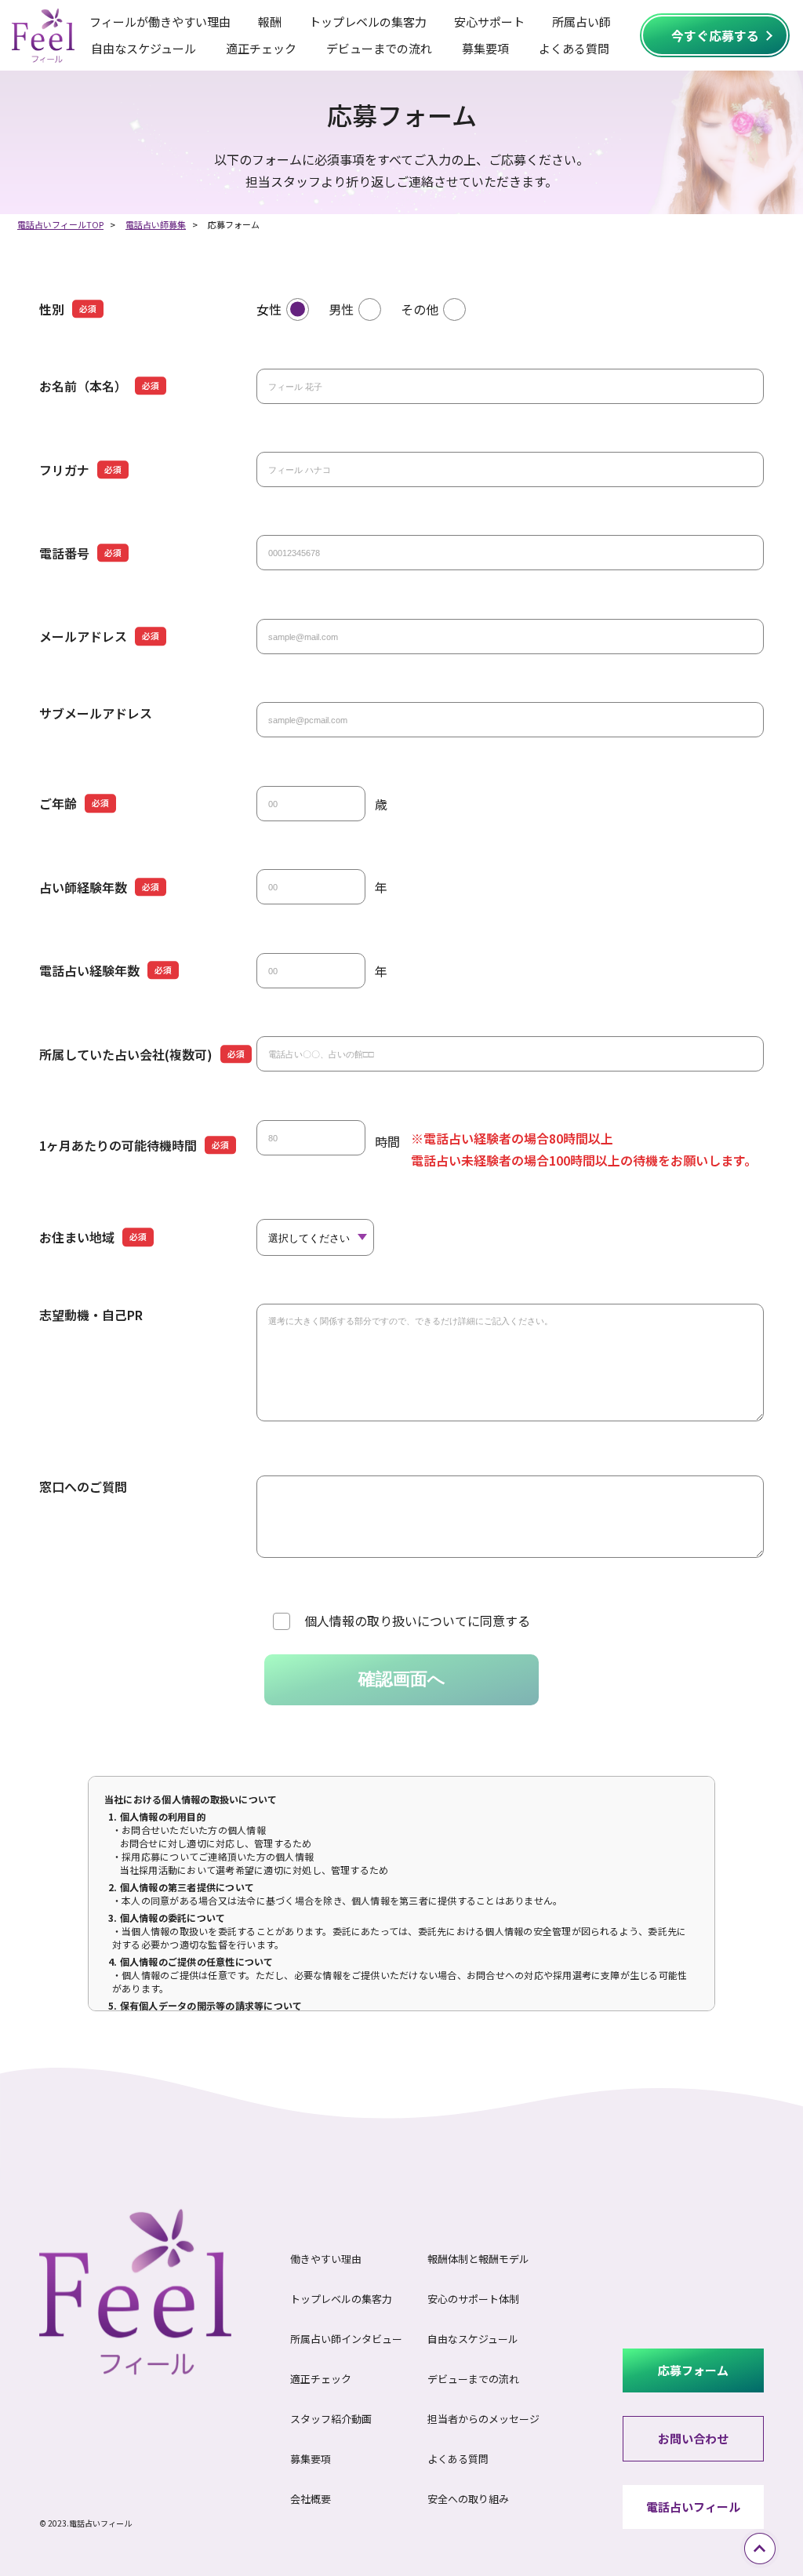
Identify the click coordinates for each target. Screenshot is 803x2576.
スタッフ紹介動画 (331, 2419)
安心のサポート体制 (473, 2299)
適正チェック (261, 48)
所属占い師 (581, 22)
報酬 (270, 22)
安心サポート (489, 22)
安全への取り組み (468, 2499)
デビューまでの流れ (379, 48)
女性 (269, 309)
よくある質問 (574, 48)
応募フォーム (693, 2370)
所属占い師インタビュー (346, 2339)
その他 (420, 309)
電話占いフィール (693, 2507)
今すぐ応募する (715, 35)
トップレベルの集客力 (368, 22)
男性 (341, 309)
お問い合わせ (693, 2438)
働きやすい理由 (326, 2259)
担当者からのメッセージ (483, 2419)
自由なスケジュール (144, 48)
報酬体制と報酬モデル (478, 2259)
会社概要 (311, 2499)
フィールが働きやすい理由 (160, 22)
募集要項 (485, 48)
